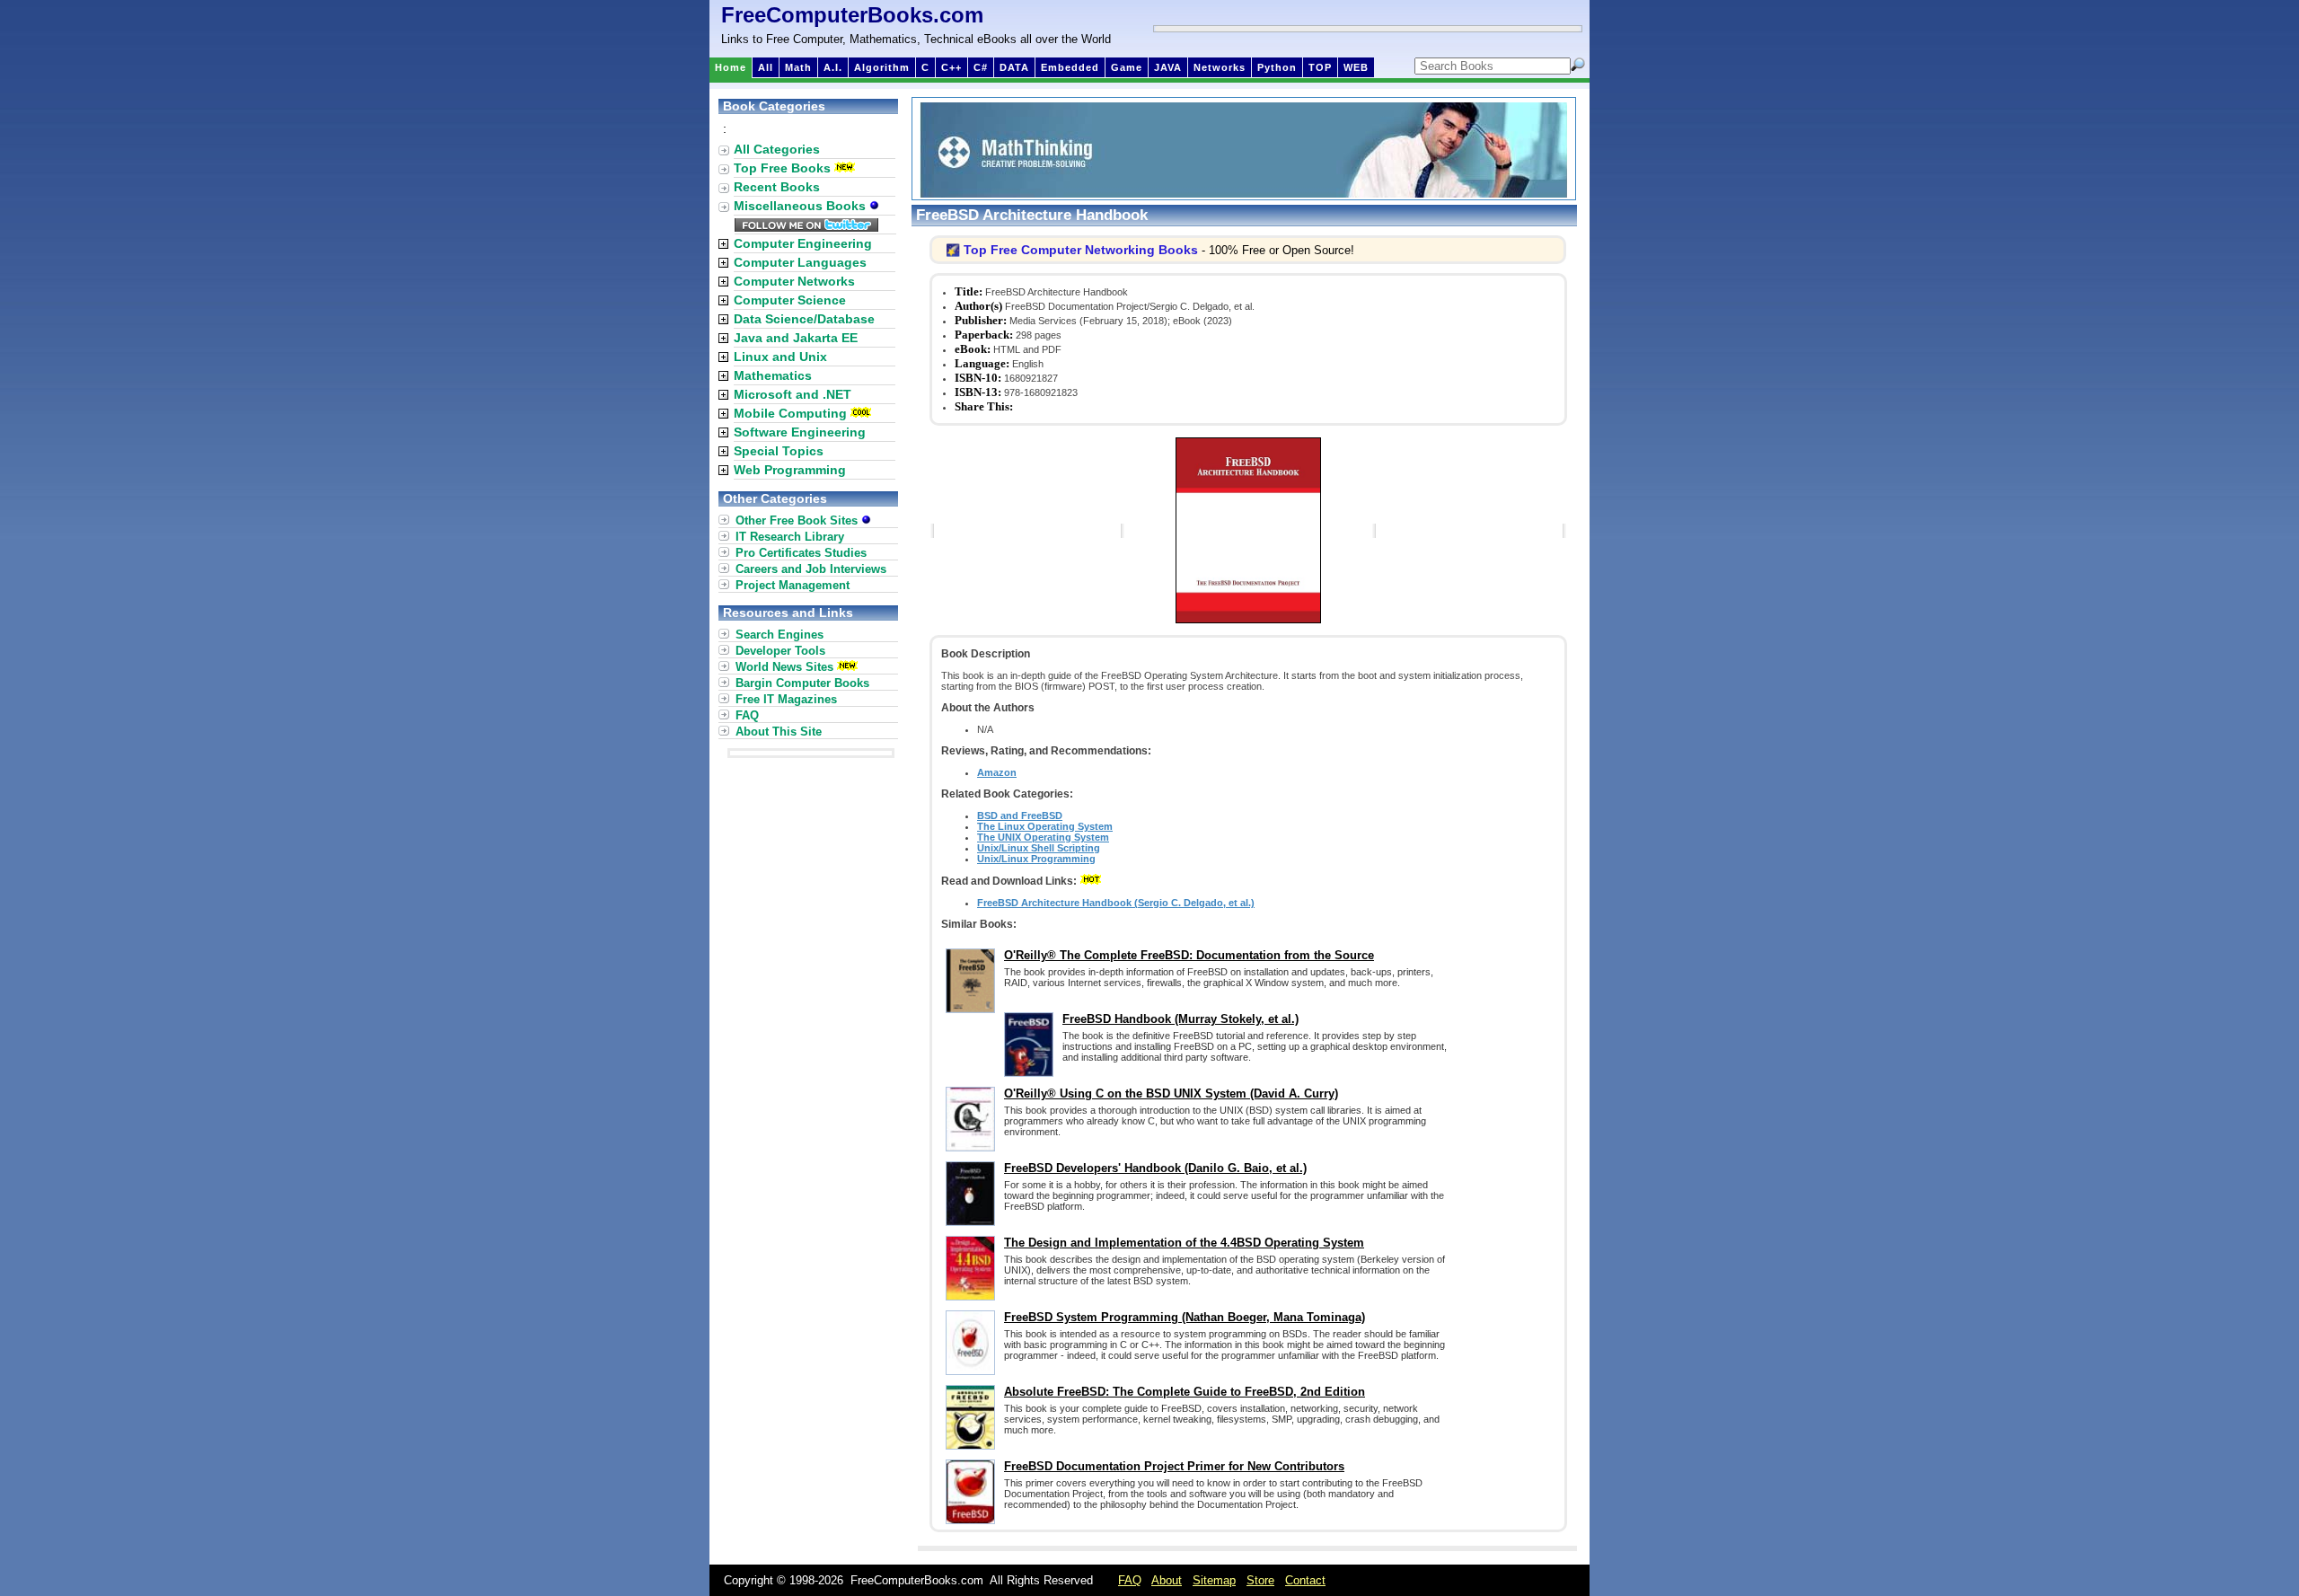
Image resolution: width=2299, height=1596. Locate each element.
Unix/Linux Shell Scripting (1039, 848)
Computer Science (790, 300)
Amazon (997, 772)
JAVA (1168, 67)
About (1167, 1580)
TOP (1320, 67)
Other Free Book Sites (798, 520)
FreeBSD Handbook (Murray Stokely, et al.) (1180, 1019)
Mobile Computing (790, 413)
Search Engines (780, 635)
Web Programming (790, 470)
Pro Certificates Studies (801, 553)
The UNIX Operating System (1043, 837)
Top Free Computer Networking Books (1081, 250)
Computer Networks (794, 281)
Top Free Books (782, 168)
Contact (1305, 1580)
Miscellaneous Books (802, 206)
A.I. (833, 67)
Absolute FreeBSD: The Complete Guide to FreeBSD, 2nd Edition (1185, 1392)
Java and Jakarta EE (796, 338)
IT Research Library (790, 537)
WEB (1356, 67)
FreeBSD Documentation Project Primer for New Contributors (1174, 1466)
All (766, 67)
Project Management (793, 585)
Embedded (1070, 67)
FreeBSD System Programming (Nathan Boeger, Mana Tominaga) (1185, 1317)
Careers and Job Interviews (811, 569)
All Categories (777, 149)
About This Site (779, 732)
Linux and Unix (780, 357)
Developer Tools (780, 651)
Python (1277, 67)
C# (981, 67)
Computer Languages (800, 262)
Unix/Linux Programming (1036, 859)
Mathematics (773, 375)
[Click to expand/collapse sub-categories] (723, 244)
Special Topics (779, 451)
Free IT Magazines (786, 699)
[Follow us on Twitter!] (806, 227)
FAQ (747, 715)
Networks (1220, 67)
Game (1127, 67)
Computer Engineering (803, 243)
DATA (1014, 67)
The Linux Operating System (1045, 826)
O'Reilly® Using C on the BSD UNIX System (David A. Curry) (1171, 1093)
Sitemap (1214, 1580)
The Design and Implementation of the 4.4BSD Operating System (1184, 1243)
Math (798, 67)
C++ (951, 67)
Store (1260, 1580)
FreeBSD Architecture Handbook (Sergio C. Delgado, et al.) (1116, 903)
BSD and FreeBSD (1020, 816)
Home (731, 67)
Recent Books (777, 187)
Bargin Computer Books (802, 683)
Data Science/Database (804, 319)
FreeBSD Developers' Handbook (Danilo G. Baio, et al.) (1155, 1168)
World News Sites (784, 667)
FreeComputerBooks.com (852, 15)
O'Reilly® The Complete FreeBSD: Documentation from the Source (1189, 955)
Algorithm (882, 67)
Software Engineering (800, 432)
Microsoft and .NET (793, 394)
